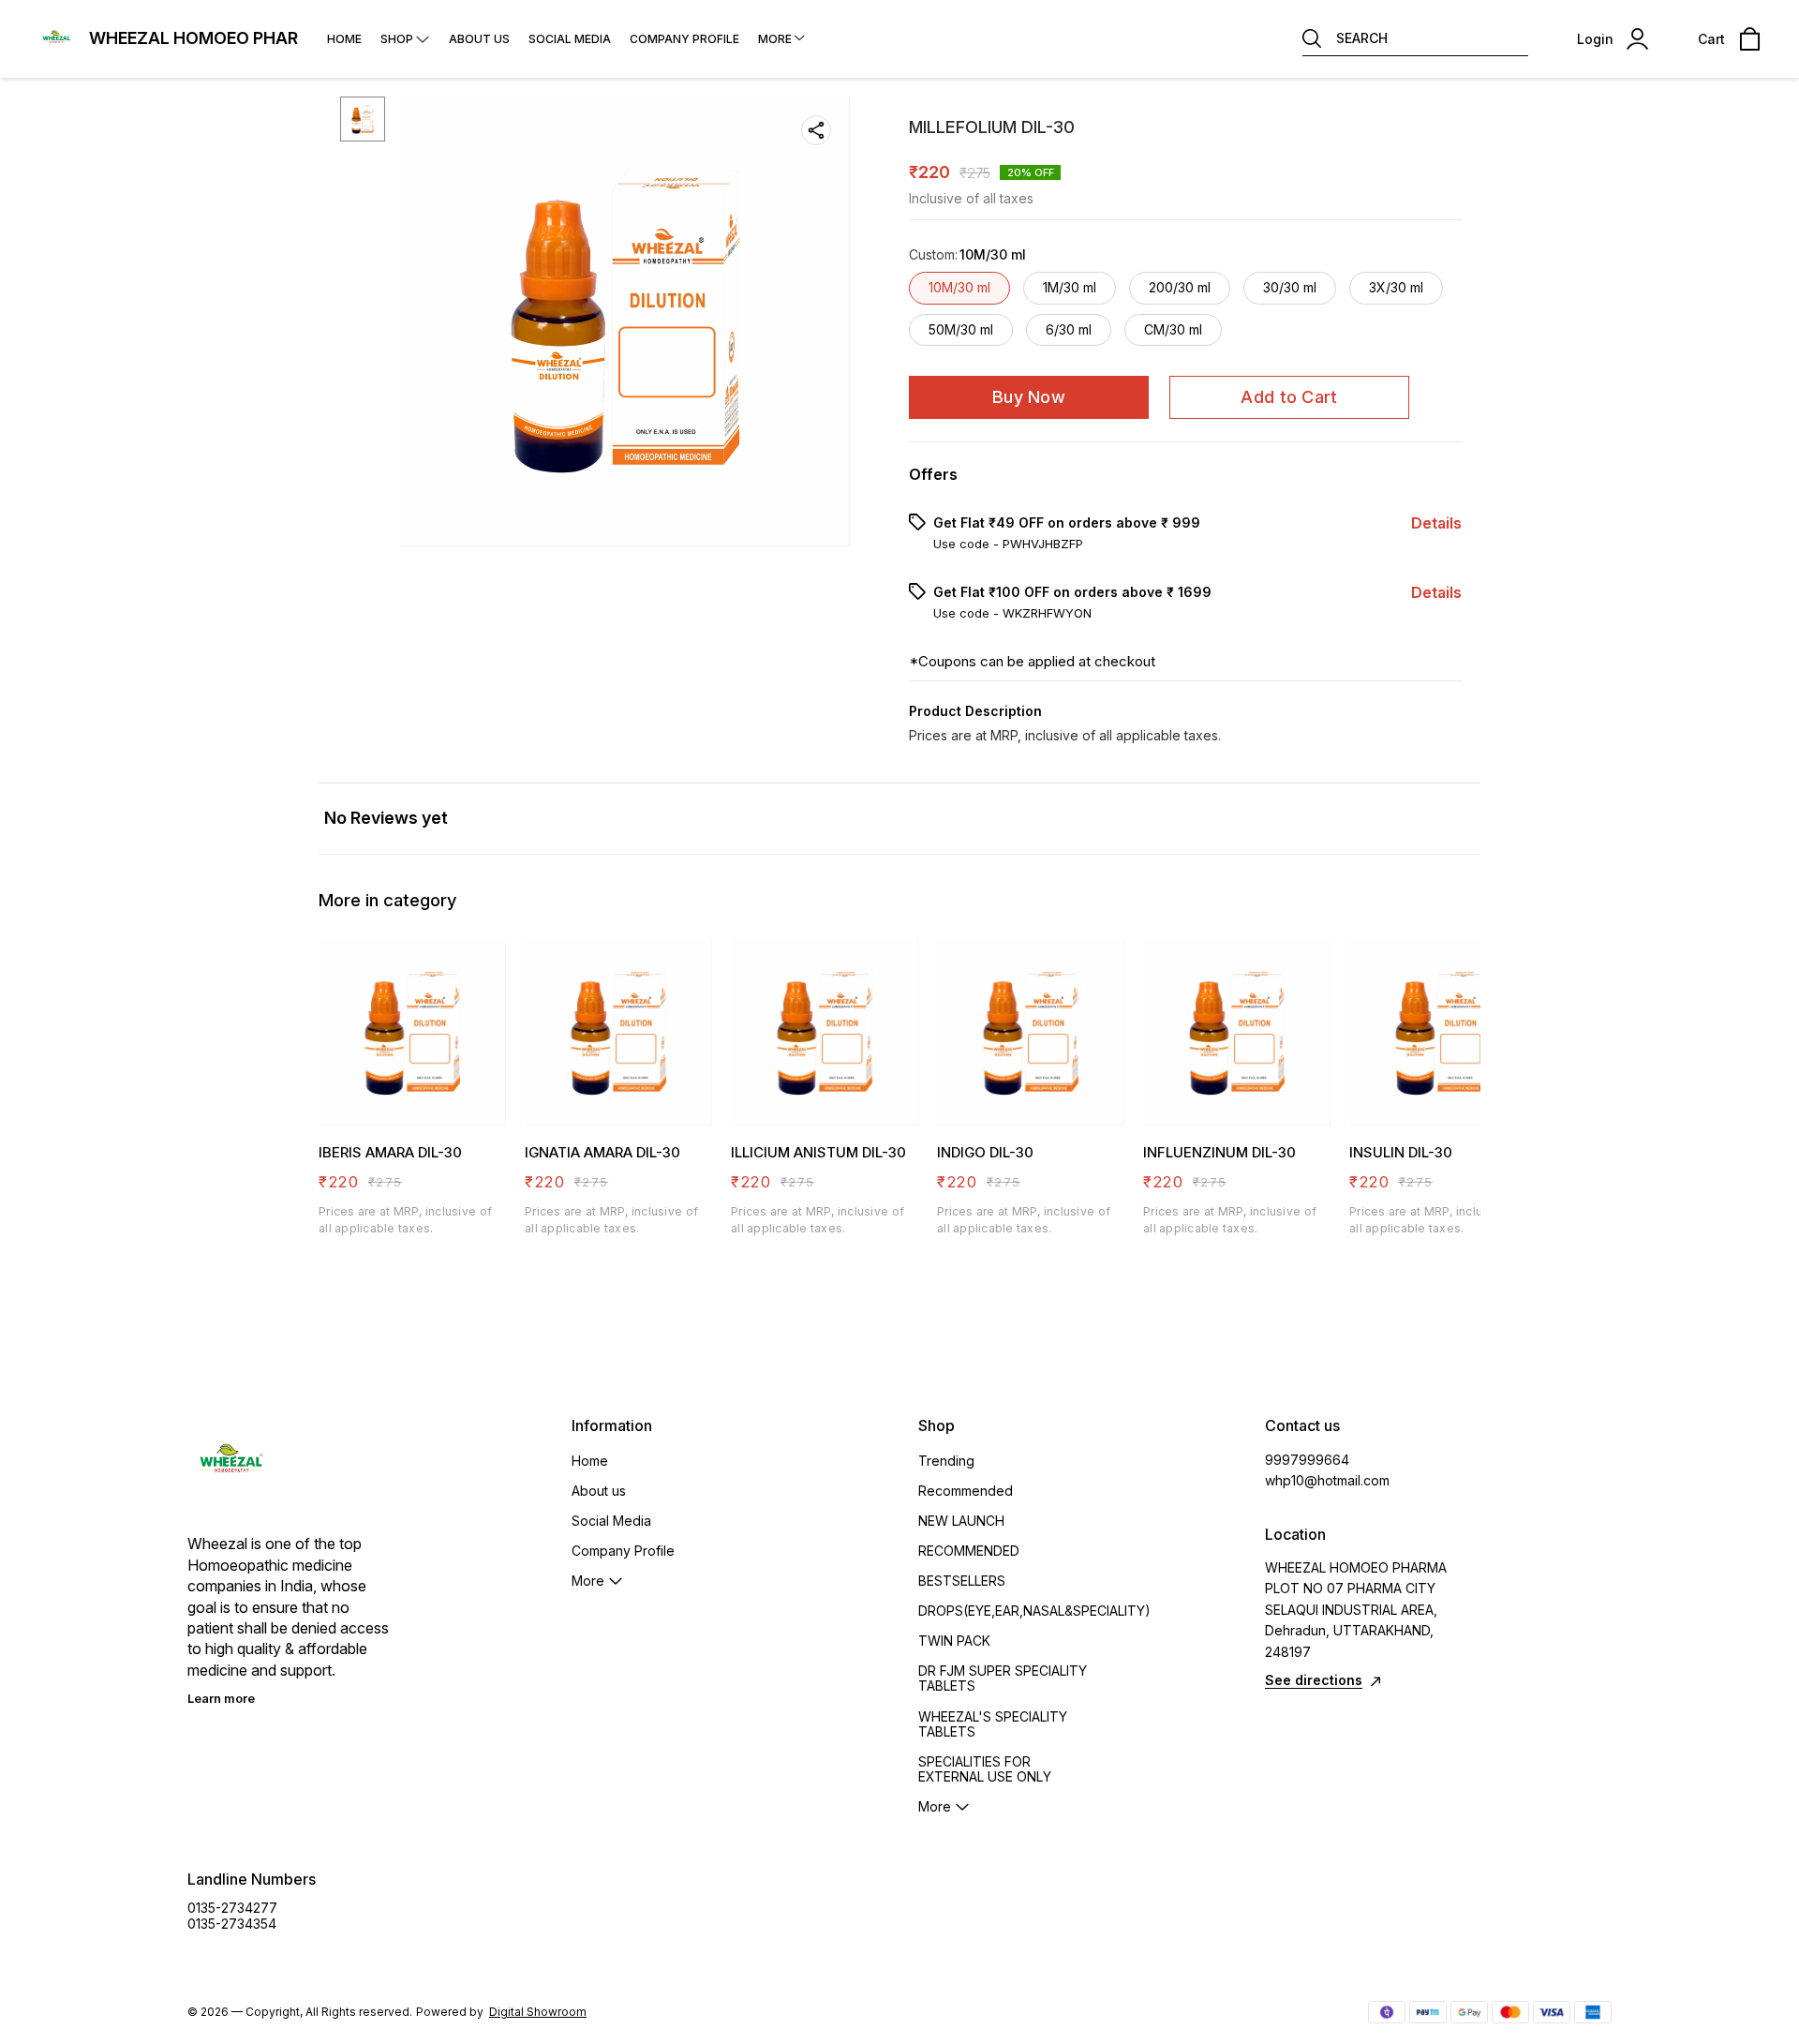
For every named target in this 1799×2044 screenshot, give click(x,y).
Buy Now (1029, 397)
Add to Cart (1289, 397)
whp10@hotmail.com (1327, 1480)
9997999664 (1307, 1460)
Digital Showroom (538, 2012)
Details (1436, 523)
